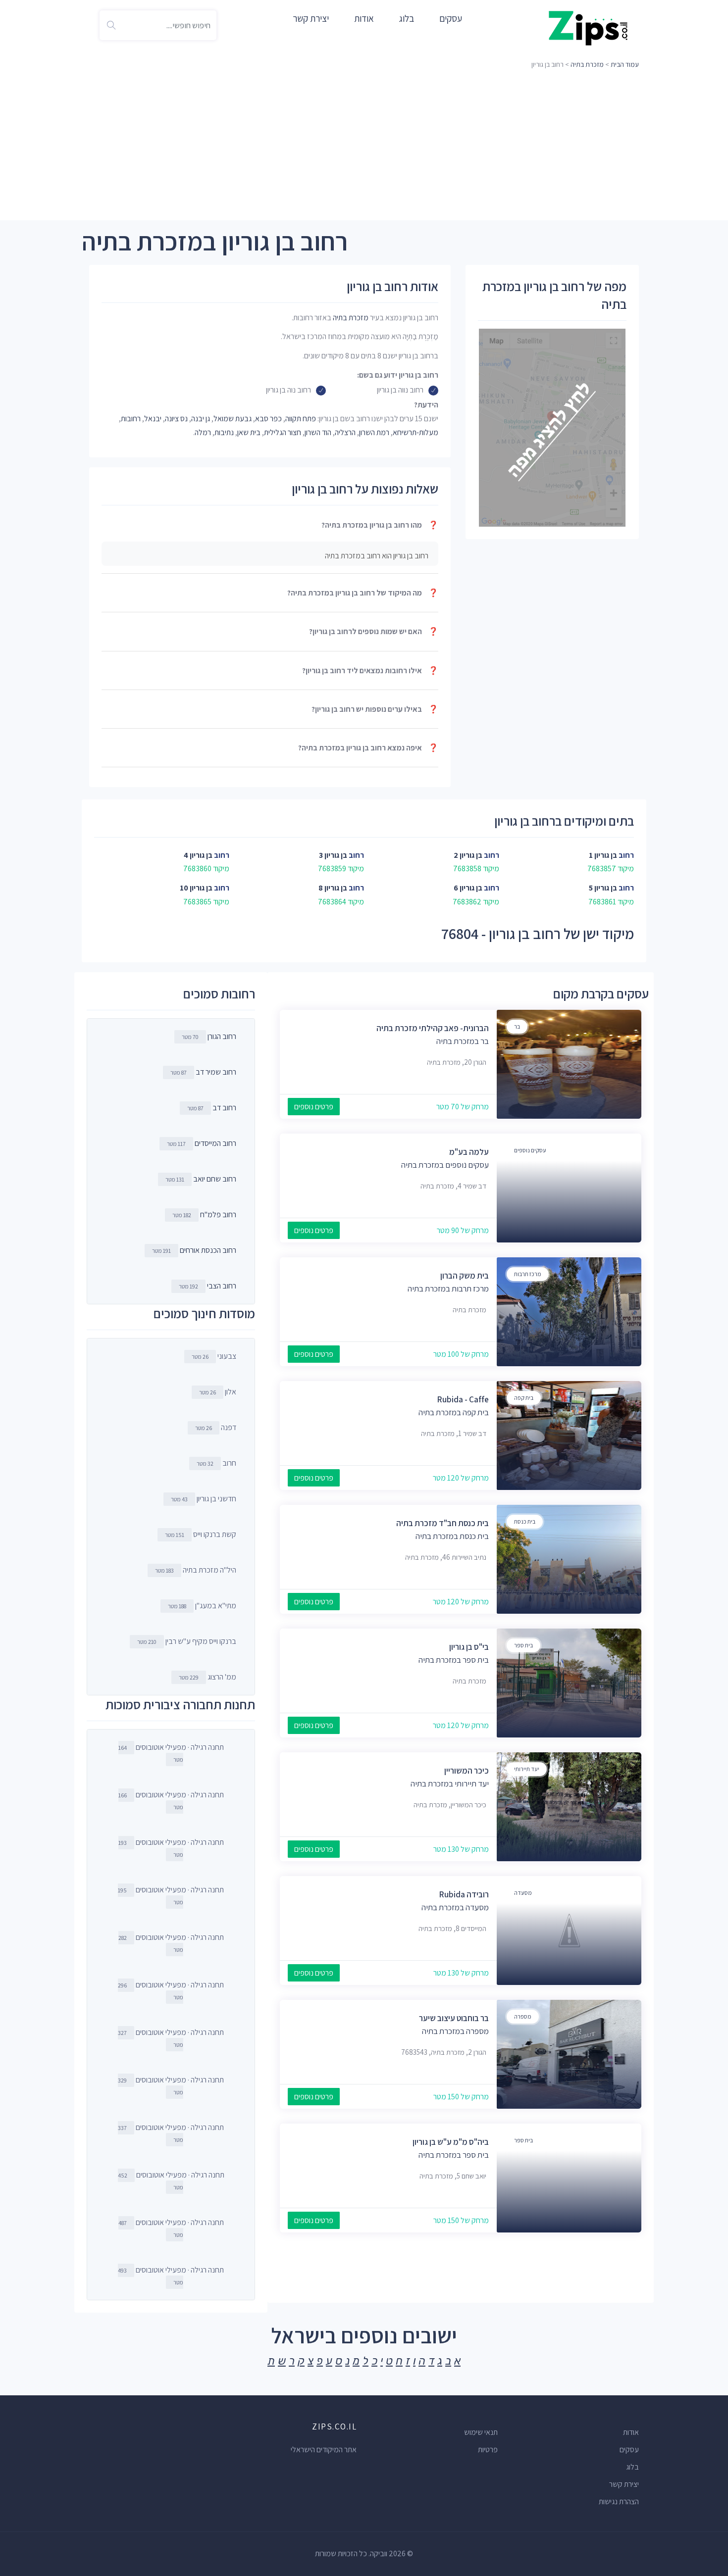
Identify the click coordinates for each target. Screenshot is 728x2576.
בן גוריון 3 (333, 855)
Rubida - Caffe (463, 1399)
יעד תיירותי (527, 1769)
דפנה (216, 1427)
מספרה (523, 2016)
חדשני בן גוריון (204, 1499)
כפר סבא (268, 419)
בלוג (407, 18)
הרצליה (345, 432)
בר (517, 1026)
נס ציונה (176, 419)
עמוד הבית (625, 64)
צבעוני (214, 1356)
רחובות (131, 419)
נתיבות (224, 432)
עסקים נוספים (530, 1150)
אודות (364, 18)
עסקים (451, 18)
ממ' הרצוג (208, 1677)
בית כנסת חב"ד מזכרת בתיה (442, 1523)
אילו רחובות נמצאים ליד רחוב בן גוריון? (370, 670)
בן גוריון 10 (196, 888)
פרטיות (488, 2450)
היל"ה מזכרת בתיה (196, 1570)
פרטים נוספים (314, 1107)
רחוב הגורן (222, 1036)
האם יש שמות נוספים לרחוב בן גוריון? (374, 631)
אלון (218, 1392)
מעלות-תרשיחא (416, 432)
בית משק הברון (465, 1276)
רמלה (203, 432)
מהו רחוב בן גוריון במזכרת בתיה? (380, 525)
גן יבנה (201, 419)
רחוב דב (224, 1108)
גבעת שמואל (233, 419)
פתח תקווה (301, 419)
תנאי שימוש (481, 2432)
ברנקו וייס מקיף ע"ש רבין (187, 1641)
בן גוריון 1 (603, 855)
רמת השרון (374, 432)
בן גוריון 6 (468, 888)
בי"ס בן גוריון (469, 1647)
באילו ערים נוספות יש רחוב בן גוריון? (375, 709)
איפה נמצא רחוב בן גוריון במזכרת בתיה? (368, 748)
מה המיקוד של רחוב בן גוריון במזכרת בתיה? (363, 593)
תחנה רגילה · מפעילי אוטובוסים (171, 1753)
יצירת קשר (311, 18)
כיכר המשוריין (467, 1771)
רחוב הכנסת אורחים (208, 1250)
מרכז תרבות (528, 1274)
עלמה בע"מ (469, 1152)
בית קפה (524, 1398)
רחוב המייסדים (215, 1143)
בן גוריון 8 (333, 888)
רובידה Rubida (464, 1894)
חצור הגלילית (283, 432)
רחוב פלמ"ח (218, 1214)
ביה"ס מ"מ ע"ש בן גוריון (451, 2142)
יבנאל (153, 419)
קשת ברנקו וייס (201, 1534)
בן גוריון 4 (198, 855)
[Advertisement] (364, 146)
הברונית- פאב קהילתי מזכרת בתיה (433, 1028)
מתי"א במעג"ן (202, 1606)
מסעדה (523, 1893)
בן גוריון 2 (468, 855)
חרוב (216, 1463)
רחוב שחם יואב (215, 1179)
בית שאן (249, 432)
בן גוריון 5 (603, 888)
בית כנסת (525, 1521)
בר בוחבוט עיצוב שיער (454, 2018)
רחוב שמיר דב (216, 1072)
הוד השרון (318, 432)
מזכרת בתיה (587, 64)
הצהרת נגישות (619, 2502)
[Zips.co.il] (588, 27)
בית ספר (523, 1645)
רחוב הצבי (222, 1286)
